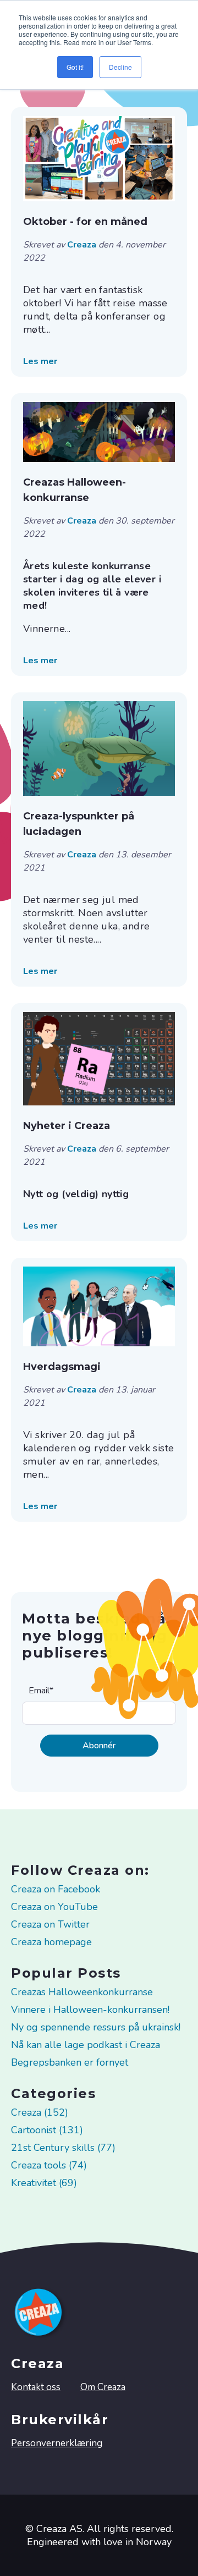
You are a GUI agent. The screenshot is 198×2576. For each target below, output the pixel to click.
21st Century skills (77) (63, 2148)
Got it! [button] (75, 67)
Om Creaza (103, 2387)
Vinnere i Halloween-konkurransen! (90, 2010)
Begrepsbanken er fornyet (70, 2062)
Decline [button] (120, 67)
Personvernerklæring (57, 2443)
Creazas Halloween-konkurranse (75, 490)
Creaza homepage (51, 1942)
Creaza (83, 245)
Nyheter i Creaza (67, 1126)
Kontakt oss (36, 2387)
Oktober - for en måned (85, 222)
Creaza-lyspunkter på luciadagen (79, 824)
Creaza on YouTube (54, 1907)
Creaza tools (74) (49, 2165)
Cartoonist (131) (47, 2130)
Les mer (40, 361)
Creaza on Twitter (50, 1924)
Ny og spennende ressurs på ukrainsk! (96, 2027)
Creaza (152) (40, 2112)
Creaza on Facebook (56, 1889)
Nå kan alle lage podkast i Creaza (86, 2045)
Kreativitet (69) (44, 2183)
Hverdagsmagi (62, 1367)
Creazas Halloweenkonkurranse (82, 1992)
